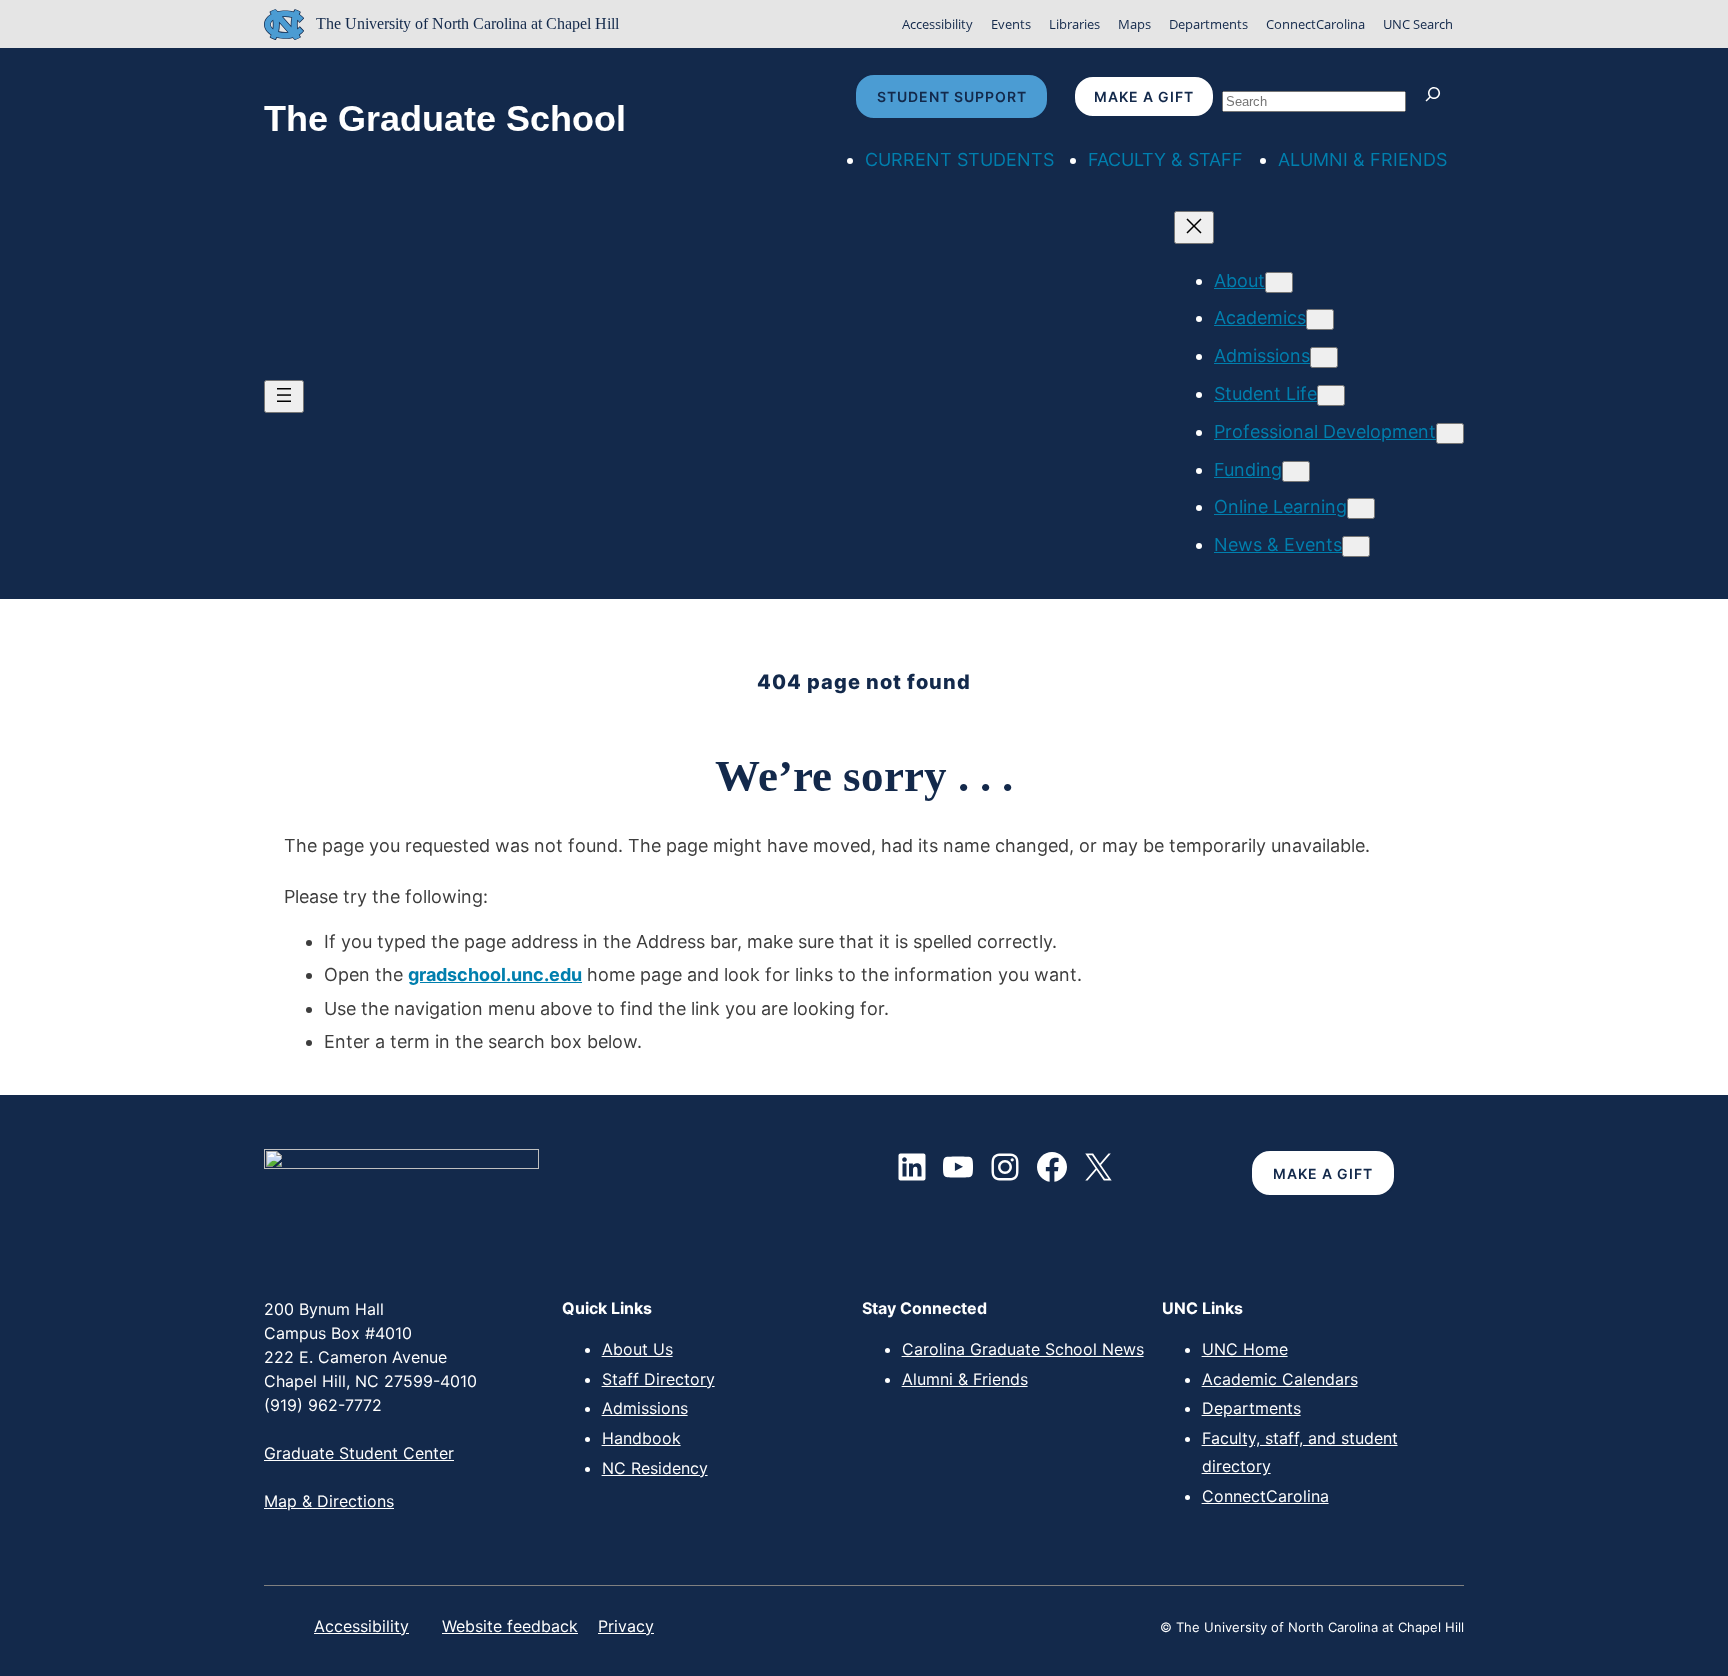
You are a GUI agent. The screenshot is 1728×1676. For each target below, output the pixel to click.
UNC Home (1245, 1349)
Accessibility (937, 24)
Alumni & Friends (965, 1379)
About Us (637, 1349)
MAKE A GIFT (1323, 1173)
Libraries (1074, 24)
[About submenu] (1279, 282)
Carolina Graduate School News (1023, 1349)
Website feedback (510, 1626)
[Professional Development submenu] (1450, 433)
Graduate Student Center (359, 1453)
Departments (1208, 24)
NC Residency (655, 1468)
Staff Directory (658, 1379)
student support (952, 96)
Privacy (626, 1626)
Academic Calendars (1280, 1379)
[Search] (1437, 96)
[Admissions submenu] (1324, 357)
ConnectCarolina (1315, 24)
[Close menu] (1194, 227)
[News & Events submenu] (1356, 546)
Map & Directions (329, 1501)
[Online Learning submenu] (1361, 508)
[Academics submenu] (1320, 319)
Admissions (645, 1408)
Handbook (641, 1438)
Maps (1134, 24)
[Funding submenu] (1296, 471)
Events (1011, 24)
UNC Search (1418, 24)
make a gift (1144, 96)
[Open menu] (284, 396)
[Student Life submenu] (1331, 395)
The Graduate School (445, 118)
